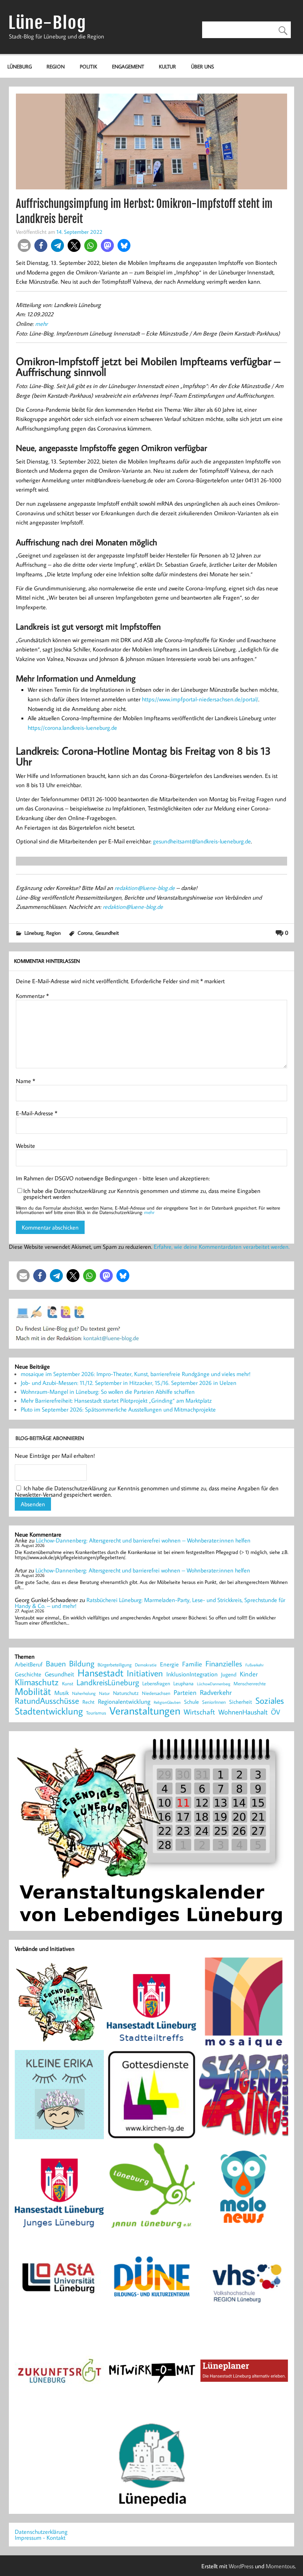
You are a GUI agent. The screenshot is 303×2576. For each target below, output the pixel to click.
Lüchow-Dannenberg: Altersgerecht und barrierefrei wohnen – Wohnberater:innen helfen (143, 1540)
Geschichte (28, 1674)
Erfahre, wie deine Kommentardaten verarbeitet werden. (222, 1247)
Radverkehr (216, 1692)
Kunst (68, 1684)
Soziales (270, 1700)
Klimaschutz (37, 1682)
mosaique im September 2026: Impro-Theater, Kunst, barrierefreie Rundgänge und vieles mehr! (136, 1374)
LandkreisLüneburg (108, 1683)
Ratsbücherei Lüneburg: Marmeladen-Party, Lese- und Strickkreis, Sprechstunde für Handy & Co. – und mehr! (150, 1603)
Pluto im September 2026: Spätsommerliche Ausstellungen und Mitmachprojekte (118, 1409)
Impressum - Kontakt (40, 2538)
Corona (85, 933)
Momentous (280, 2566)
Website (25, 1146)
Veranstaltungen (145, 1711)
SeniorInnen (214, 1702)
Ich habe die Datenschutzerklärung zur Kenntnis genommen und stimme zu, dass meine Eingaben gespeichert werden (142, 1194)
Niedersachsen (156, 1693)
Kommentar (32, 996)
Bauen (56, 1664)
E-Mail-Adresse (37, 1113)
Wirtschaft (199, 1712)
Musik (62, 1693)
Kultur (167, 66)
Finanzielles (224, 1664)
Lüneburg (20, 66)
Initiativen (145, 1673)
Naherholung (84, 1693)
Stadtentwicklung (49, 1711)
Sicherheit (241, 1702)
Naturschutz (126, 1693)
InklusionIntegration (192, 1674)
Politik (88, 66)
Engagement (128, 66)
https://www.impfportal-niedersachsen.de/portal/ (200, 699)
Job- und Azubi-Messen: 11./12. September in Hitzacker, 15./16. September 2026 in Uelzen (129, 1383)
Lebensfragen (156, 1684)
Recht (88, 1702)
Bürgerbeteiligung (115, 1665)
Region (56, 66)
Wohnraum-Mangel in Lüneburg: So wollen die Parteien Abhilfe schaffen (108, 1392)
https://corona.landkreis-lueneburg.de (72, 728)
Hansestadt (101, 1673)
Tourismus (96, 1713)
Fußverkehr (254, 1665)
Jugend (229, 1675)
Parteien (185, 1692)
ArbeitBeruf (29, 1665)
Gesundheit (107, 933)
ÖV (275, 1712)
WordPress (241, 2566)
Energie (169, 1664)
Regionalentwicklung (124, 1702)
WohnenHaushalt (243, 1712)
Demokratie (146, 1665)
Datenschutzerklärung (41, 2532)
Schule (191, 1702)
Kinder (249, 1674)
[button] (24, 245)
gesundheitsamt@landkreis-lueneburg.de (202, 841)
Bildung (82, 1663)
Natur (104, 1693)
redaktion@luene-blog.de (145, 888)
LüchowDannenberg (214, 1684)
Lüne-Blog (47, 23)
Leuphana (183, 1683)
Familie (192, 1664)
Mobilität (33, 1692)
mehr (41, 324)
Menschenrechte (250, 1684)
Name (25, 1081)
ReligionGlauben (167, 1702)
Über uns (202, 66)
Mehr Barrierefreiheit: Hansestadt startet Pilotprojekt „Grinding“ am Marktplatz (116, 1400)
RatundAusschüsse (47, 1701)
